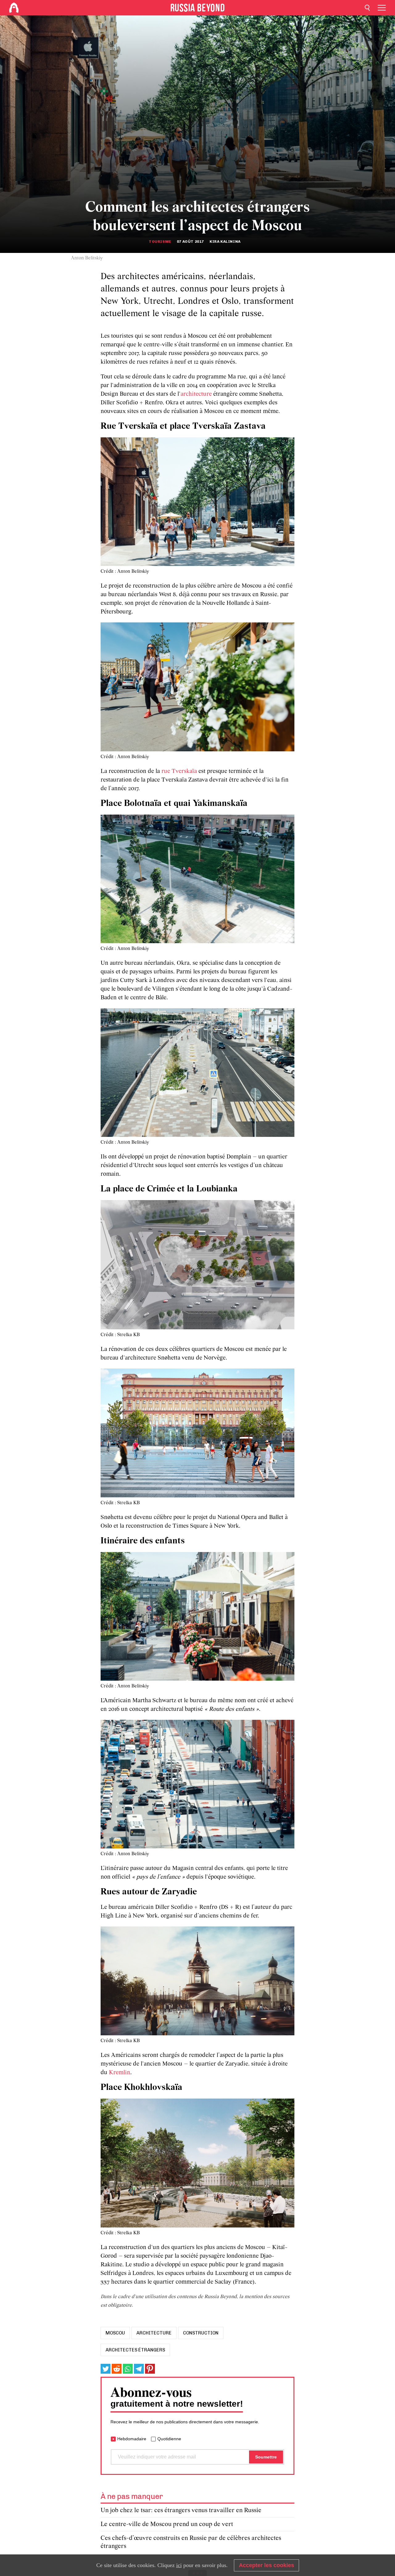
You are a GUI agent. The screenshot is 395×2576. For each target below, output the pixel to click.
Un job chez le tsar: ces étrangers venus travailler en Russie (181, 2510)
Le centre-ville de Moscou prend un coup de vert (167, 2524)
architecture (196, 394)
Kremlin (120, 2073)
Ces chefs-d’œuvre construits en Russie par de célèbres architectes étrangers (191, 2542)
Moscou (115, 2333)
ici (179, 2565)
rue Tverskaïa (179, 771)
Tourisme (160, 241)
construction (201, 2333)
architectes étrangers (135, 2350)
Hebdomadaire (132, 2439)
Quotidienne (169, 2439)
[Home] (14, 8)
